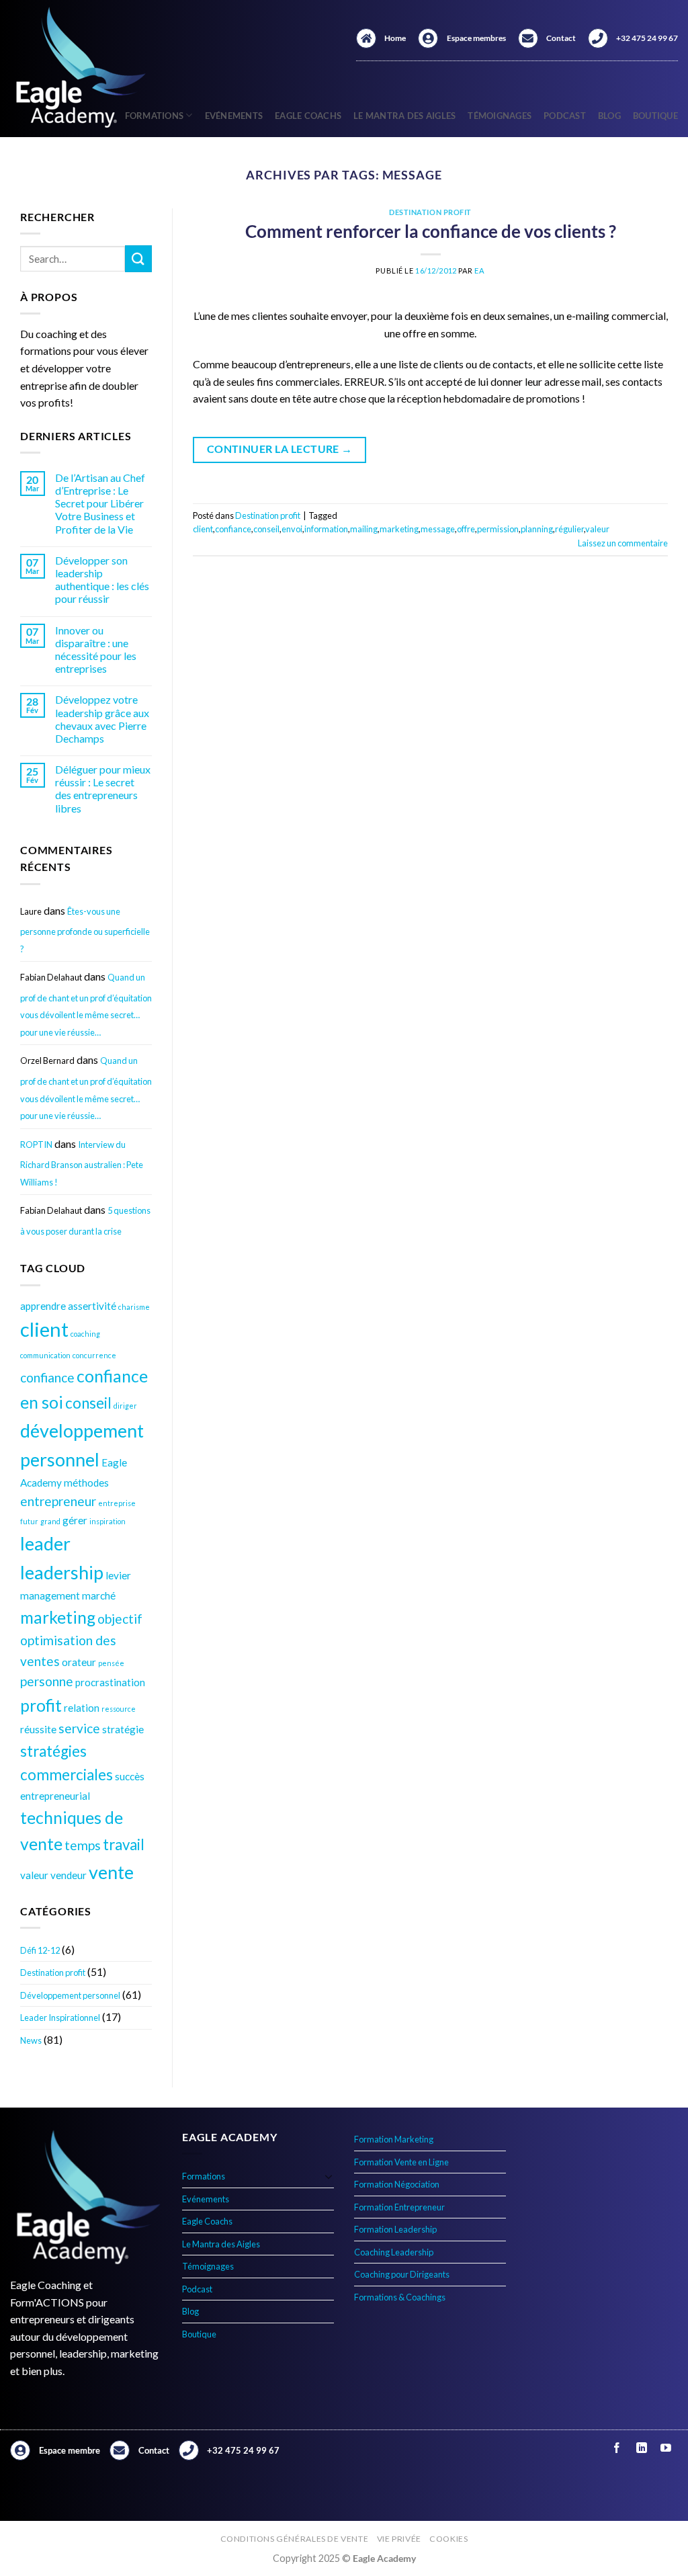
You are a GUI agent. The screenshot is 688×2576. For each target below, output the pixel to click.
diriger (125, 1406)
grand (50, 1521)
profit (41, 1705)
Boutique (655, 116)
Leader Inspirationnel (60, 2018)
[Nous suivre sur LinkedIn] (641, 2448)
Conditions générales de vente (295, 2539)
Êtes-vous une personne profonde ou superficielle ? (85, 930)
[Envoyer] (138, 258)
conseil (88, 1403)
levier (118, 1575)
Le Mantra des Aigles (404, 116)
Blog (609, 116)
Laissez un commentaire (623, 543)
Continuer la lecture (280, 449)
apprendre (43, 1306)
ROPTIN (36, 1145)
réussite (38, 1729)
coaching (85, 1334)
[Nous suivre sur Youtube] (665, 2448)
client (44, 1329)
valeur (34, 1875)
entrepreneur (58, 1501)
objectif (120, 1619)
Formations (204, 2176)
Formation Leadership (395, 2229)
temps (83, 1845)
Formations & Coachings (400, 2297)
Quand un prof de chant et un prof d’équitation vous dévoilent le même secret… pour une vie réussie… (86, 1005)
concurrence (94, 1355)
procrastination (110, 1682)
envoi (292, 529)
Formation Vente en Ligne (401, 2162)
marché (99, 1595)
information (326, 529)
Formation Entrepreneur (399, 2207)
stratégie (123, 1729)
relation (82, 1708)
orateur (79, 1662)
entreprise (117, 1503)
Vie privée (399, 2539)
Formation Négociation (397, 2184)
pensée (111, 1663)
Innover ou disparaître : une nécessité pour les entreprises (96, 650)
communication (45, 1355)
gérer (75, 1520)
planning (537, 529)
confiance (47, 1377)
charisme (134, 1307)
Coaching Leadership (394, 2252)
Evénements (234, 116)
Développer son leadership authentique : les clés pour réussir (102, 580)
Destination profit (53, 1972)
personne (47, 1681)
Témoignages (500, 116)
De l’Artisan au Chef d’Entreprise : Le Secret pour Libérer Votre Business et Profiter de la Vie (100, 503)
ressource (119, 1709)
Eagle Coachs (308, 116)
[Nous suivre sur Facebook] (617, 2448)
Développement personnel (70, 1995)
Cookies (448, 2539)
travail (124, 1844)
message (438, 529)
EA (479, 271)
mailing (364, 529)
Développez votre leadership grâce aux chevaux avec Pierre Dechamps (102, 719)
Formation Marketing (394, 2139)
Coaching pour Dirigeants (402, 2274)
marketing (58, 1617)
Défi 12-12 (40, 1950)
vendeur (69, 1875)
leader (45, 1543)
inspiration (107, 1521)
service (79, 1728)
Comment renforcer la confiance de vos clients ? (431, 231)
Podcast (565, 116)
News (31, 2040)
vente (111, 1872)
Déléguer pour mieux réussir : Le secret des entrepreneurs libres (103, 789)
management (50, 1595)
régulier (569, 529)
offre (466, 529)
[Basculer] (329, 2176)
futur (29, 1521)
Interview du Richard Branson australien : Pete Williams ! (82, 1163)
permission (498, 529)
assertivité (92, 1306)
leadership (62, 1572)
